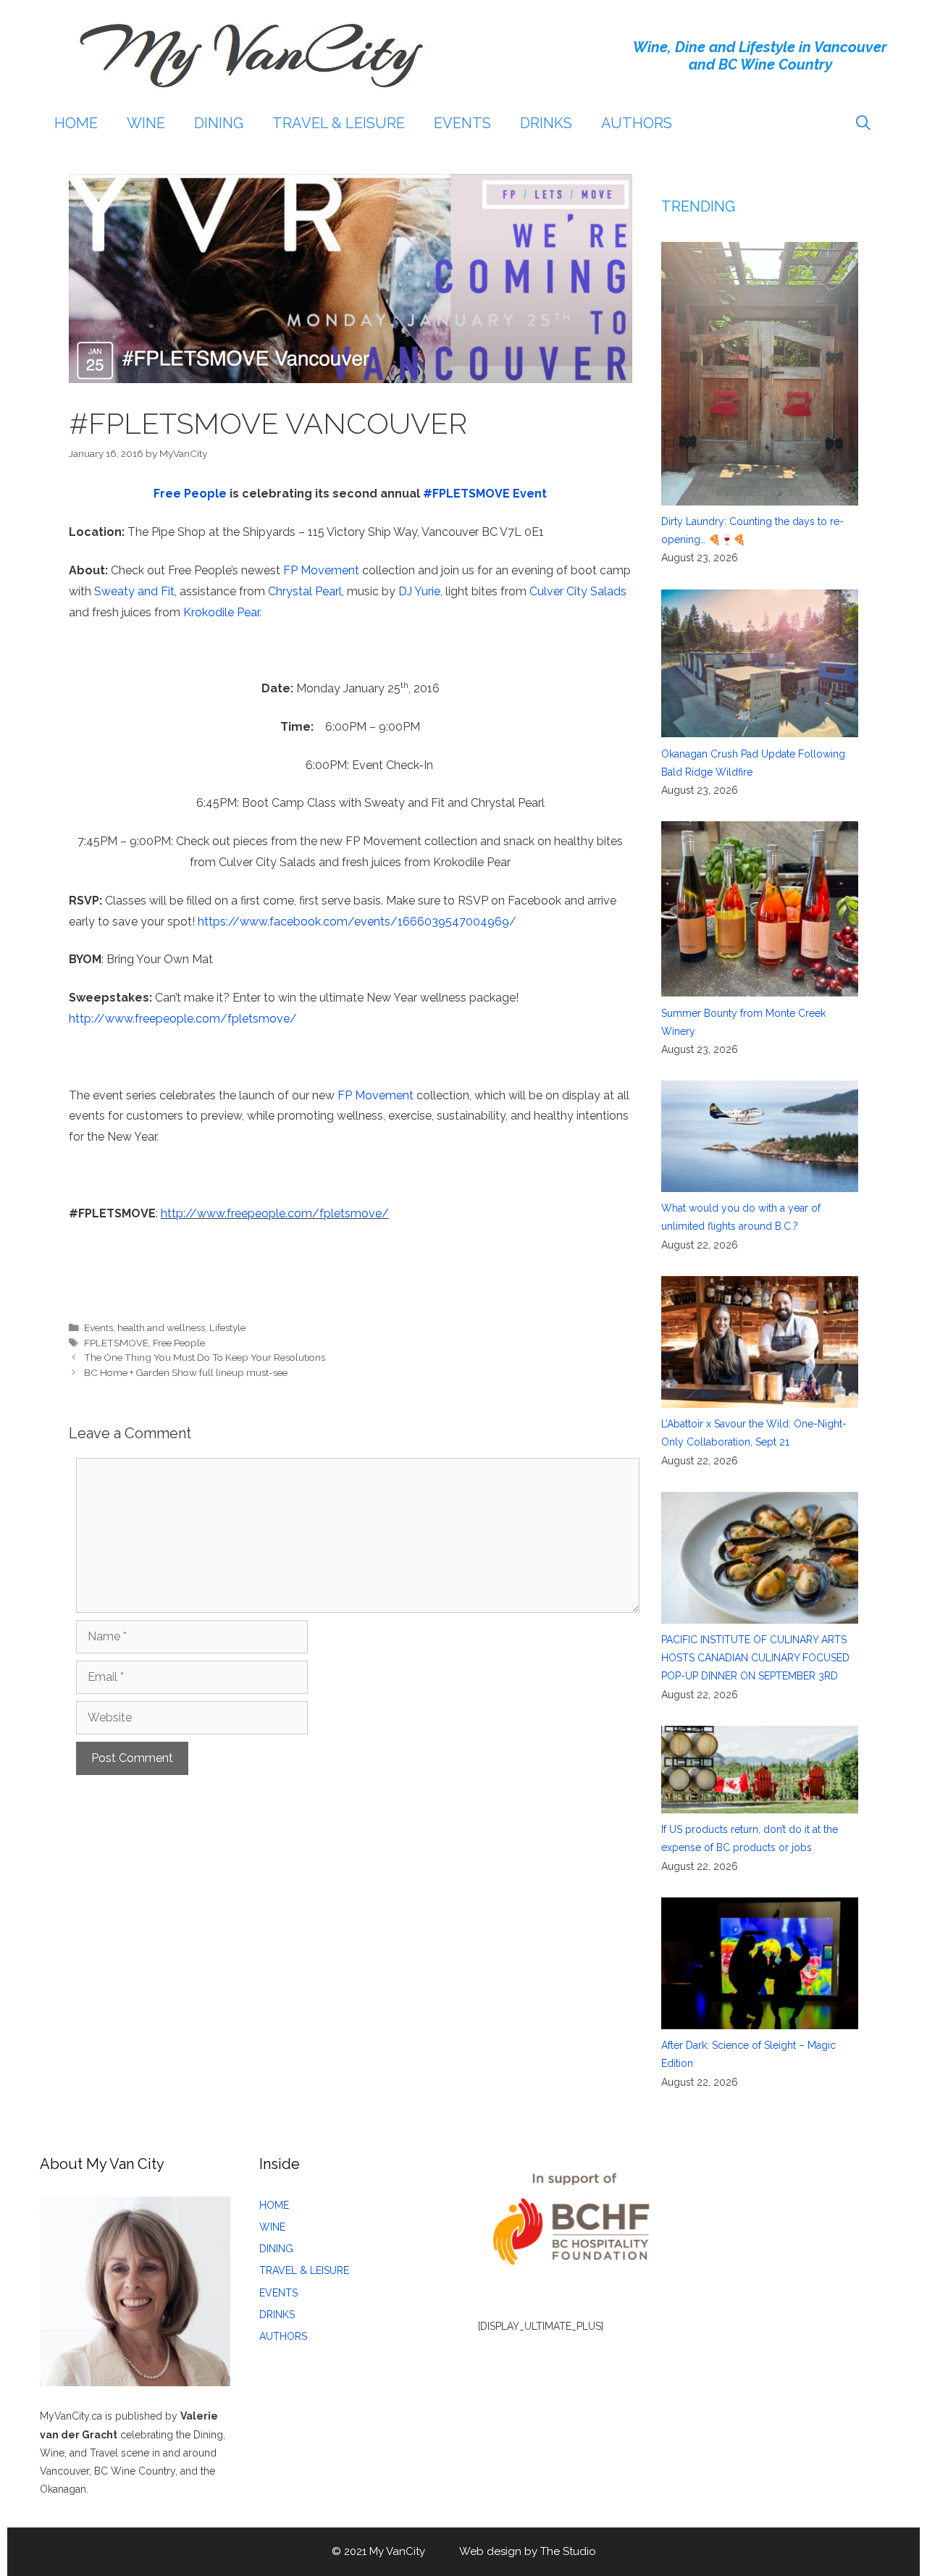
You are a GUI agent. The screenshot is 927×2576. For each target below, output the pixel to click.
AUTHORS (637, 123)
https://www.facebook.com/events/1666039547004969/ (357, 922)
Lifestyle (227, 1327)
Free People (190, 494)
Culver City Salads (578, 591)
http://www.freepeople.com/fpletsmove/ (183, 1019)
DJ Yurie (419, 591)
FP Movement (321, 570)
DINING (219, 123)
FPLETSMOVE (116, 1343)
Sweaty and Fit (134, 591)
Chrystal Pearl (305, 591)
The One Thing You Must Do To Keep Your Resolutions (205, 1357)
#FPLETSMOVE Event (485, 494)
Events (98, 1327)
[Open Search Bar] (863, 123)
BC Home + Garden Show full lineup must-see (186, 1372)
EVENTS (462, 123)
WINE (146, 123)
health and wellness (161, 1327)
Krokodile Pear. (222, 612)
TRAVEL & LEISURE (339, 123)
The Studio (568, 2551)
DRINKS (546, 123)
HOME (76, 123)
